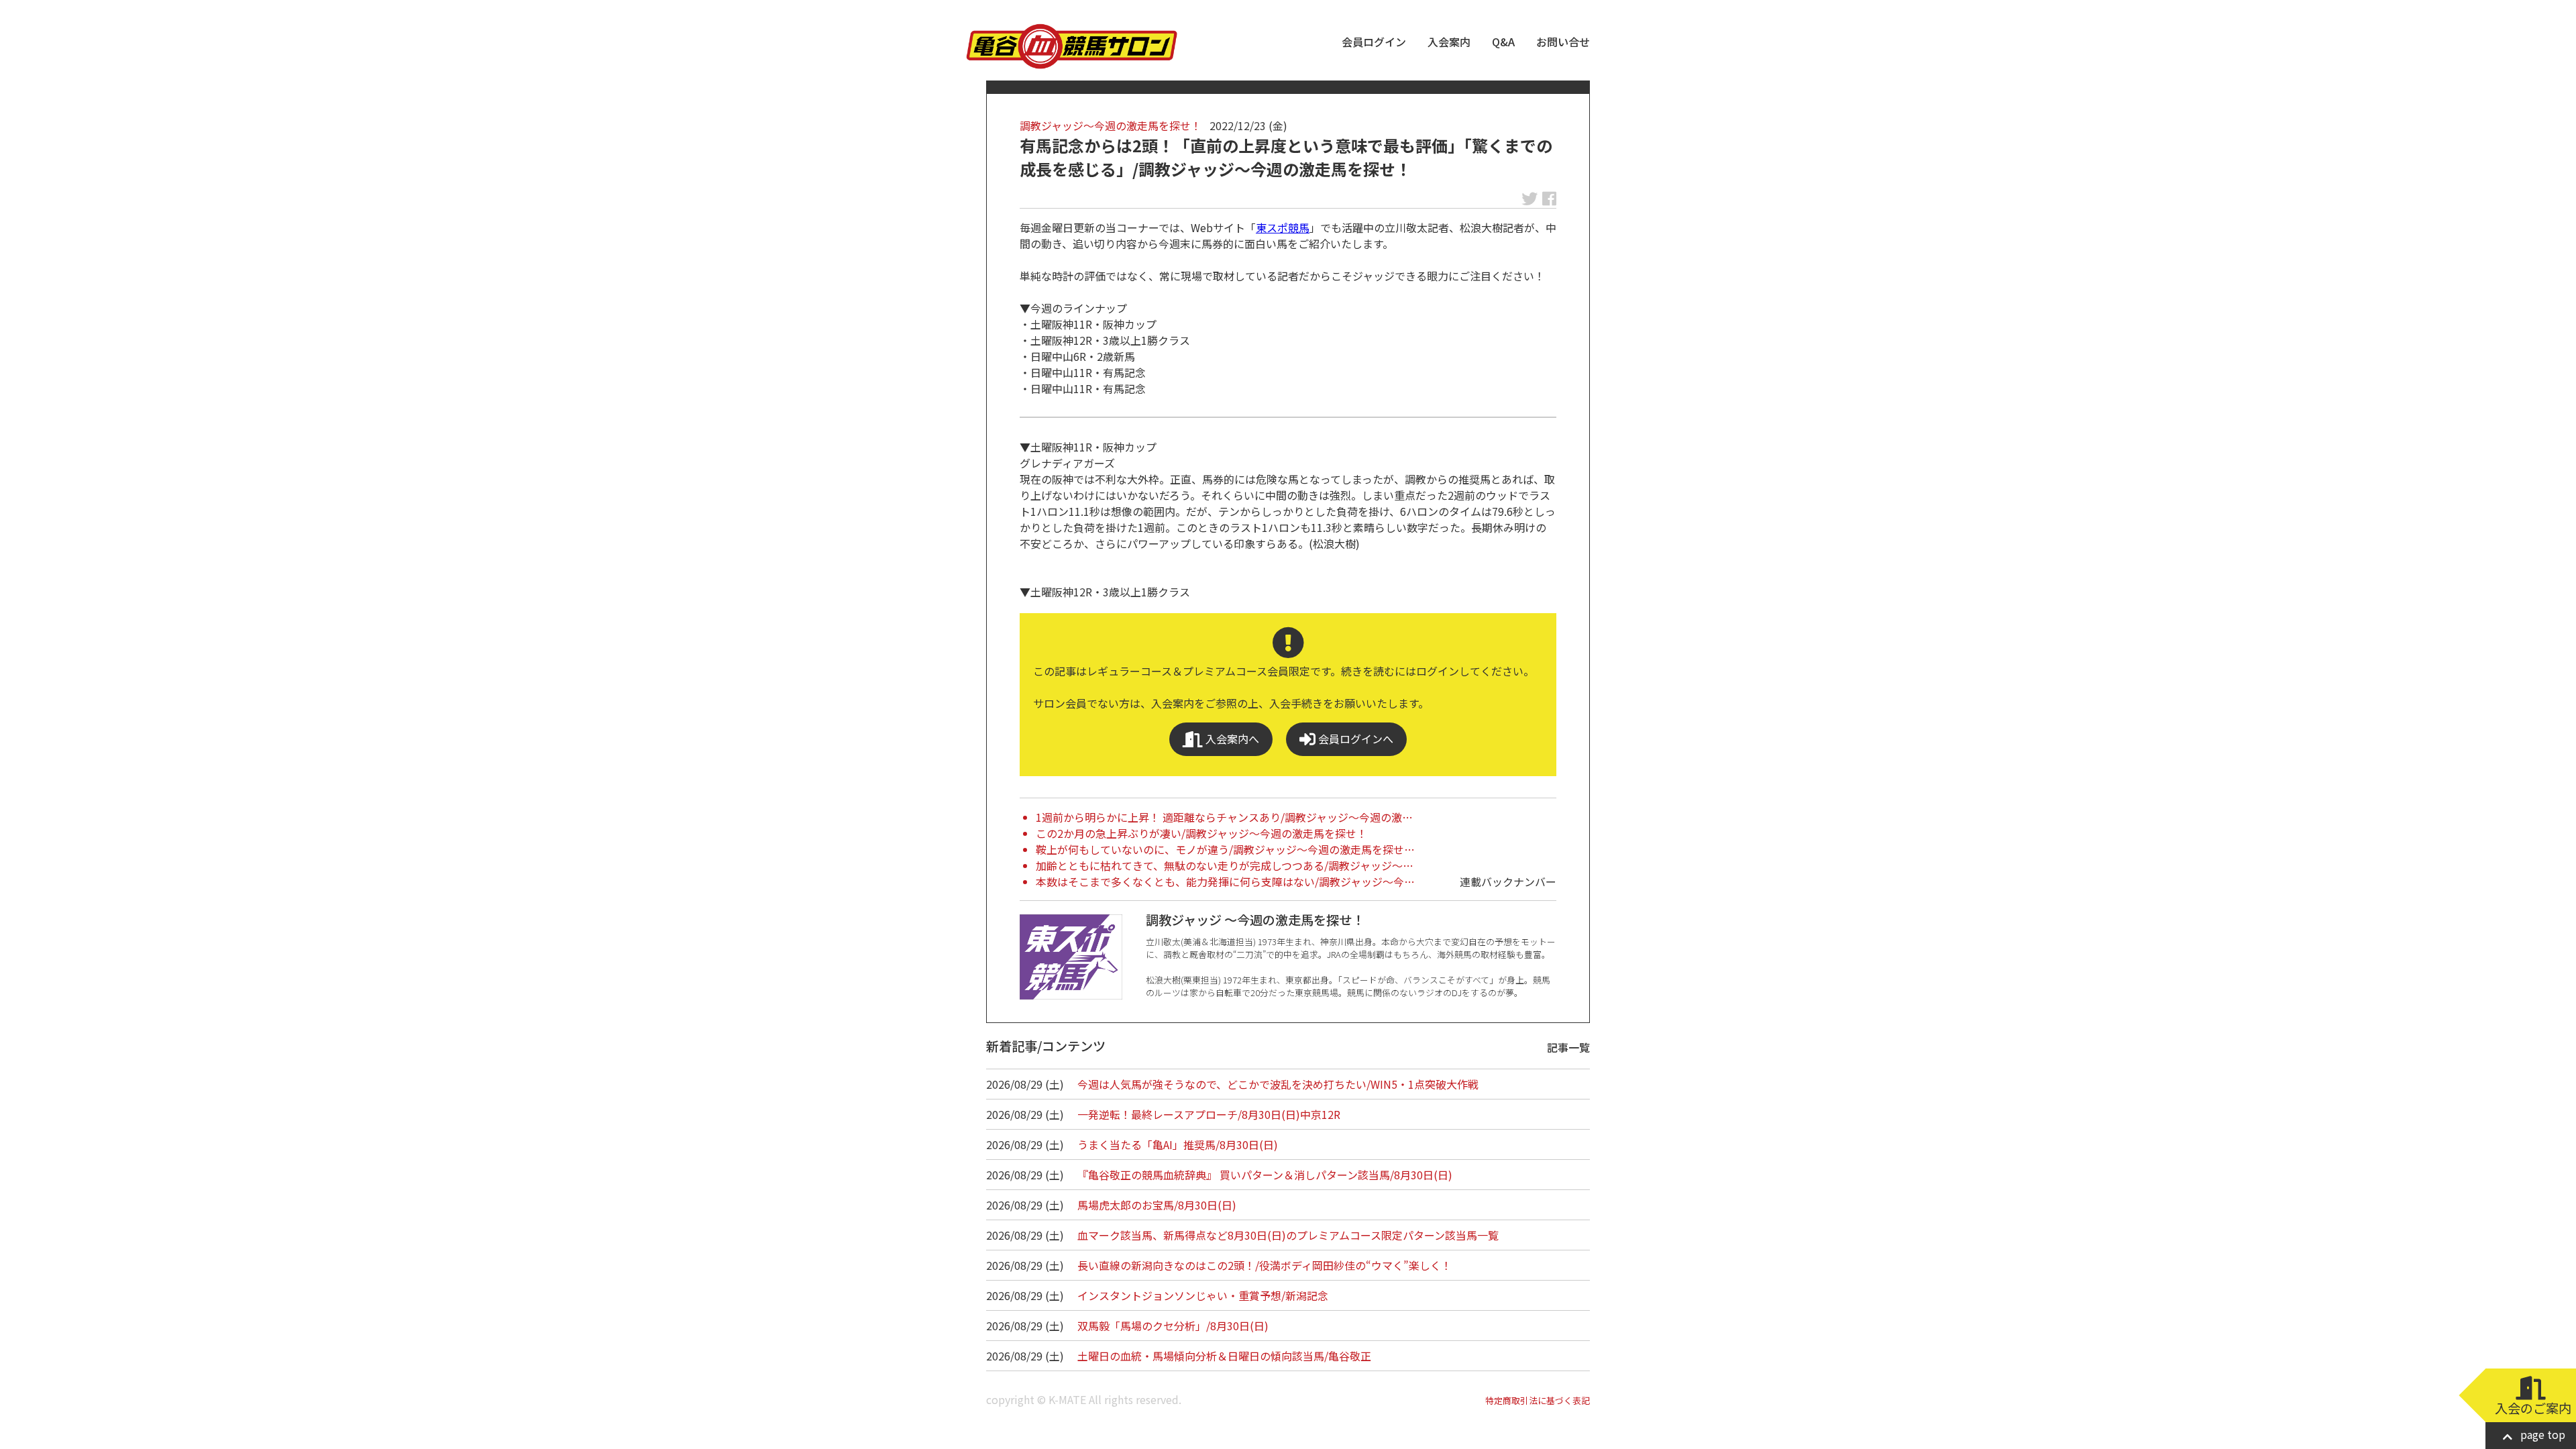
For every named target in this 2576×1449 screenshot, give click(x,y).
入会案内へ (1231, 739)
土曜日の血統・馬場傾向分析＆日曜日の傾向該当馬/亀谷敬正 (1224, 1356)
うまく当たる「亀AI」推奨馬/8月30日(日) (1178, 1144)
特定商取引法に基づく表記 (1538, 1400)
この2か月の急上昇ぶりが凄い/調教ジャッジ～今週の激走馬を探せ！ (1201, 833)
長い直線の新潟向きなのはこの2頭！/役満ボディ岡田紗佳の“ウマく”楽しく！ (1265, 1265)
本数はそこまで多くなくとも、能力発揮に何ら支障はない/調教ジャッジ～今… (1225, 881)
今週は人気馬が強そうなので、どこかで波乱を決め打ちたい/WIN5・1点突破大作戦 (1278, 1084)
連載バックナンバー (1508, 881)
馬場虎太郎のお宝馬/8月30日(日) (1157, 1205)
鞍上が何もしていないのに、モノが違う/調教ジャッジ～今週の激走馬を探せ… (1225, 849)
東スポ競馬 (1283, 227)
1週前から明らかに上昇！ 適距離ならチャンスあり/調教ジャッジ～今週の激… (1224, 817)
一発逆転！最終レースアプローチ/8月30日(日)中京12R (1209, 1114)
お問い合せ (1563, 42)
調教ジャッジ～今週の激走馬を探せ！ (1111, 125)
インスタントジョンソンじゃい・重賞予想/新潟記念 (1203, 1295)
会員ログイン (1374, 42)
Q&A (1503, 42)
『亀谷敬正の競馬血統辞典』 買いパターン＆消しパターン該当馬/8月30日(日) (1265, 1175)
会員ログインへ (1354, 739)
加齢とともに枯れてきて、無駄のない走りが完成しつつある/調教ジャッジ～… (1225, 865)
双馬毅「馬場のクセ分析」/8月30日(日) (1173, 1326)
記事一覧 (1568, 1047)
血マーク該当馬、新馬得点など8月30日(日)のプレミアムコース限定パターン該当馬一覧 (1288, 1235)
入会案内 (1449, 42)
